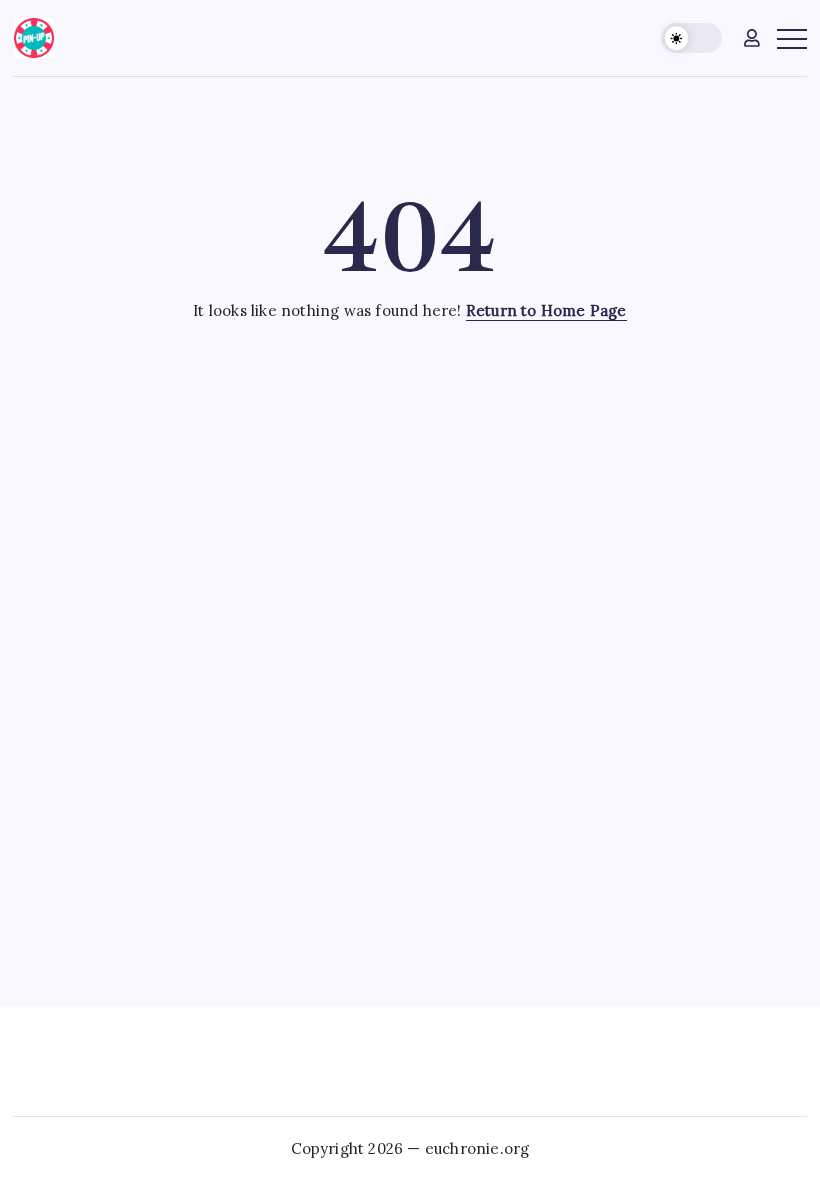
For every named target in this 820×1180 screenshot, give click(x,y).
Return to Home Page (546, 310)
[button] (691, 38)
